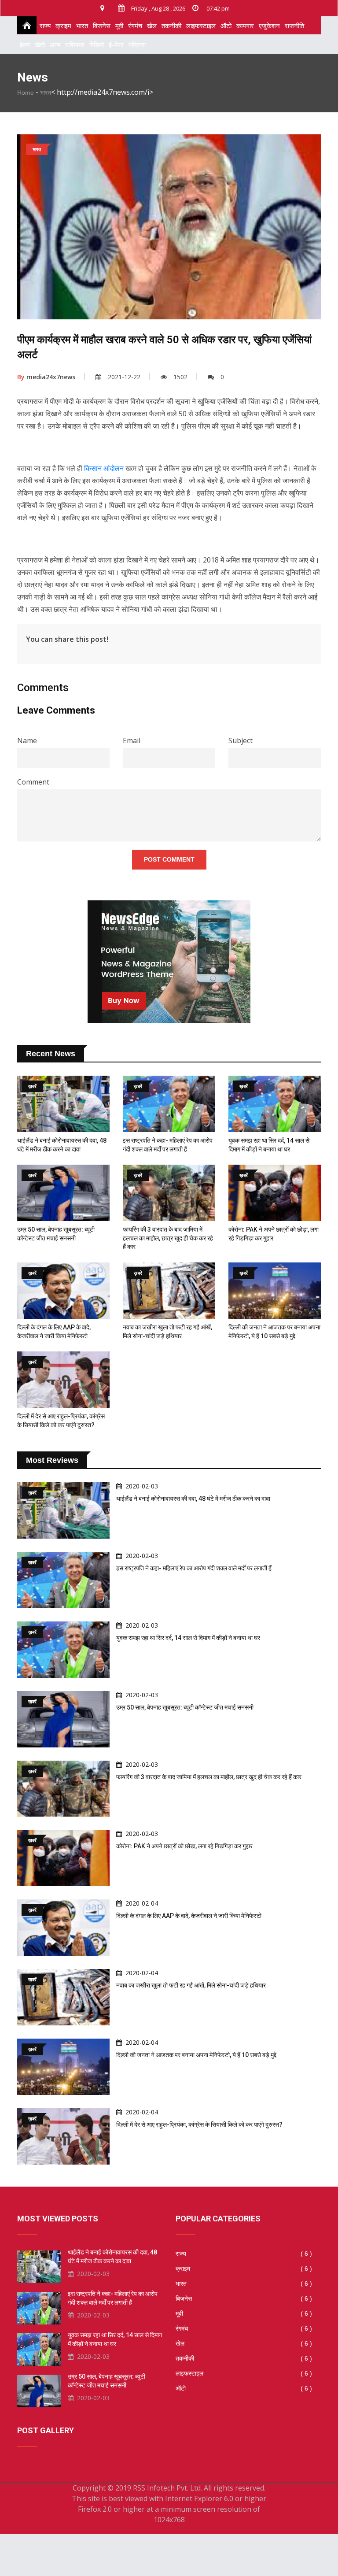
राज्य (45, 26)
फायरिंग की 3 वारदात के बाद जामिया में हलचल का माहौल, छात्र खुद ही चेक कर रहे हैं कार (168, 1238)
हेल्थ (25, 44)
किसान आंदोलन (104, 468)
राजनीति (294, 26)
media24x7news (46, 377)
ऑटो (226, 26)
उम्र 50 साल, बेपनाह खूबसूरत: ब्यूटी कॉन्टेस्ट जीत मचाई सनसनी (185, 1707)
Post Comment (169, 859)
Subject (241, 740)
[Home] (24, 25)
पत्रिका (137, 44)
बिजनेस (102, 26)
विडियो (97, 44)
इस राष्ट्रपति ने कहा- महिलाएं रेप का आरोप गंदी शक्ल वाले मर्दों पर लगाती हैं (194, 1568)
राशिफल (75, 44)
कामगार (245, 26)
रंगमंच (135, 26)
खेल (152, 26)
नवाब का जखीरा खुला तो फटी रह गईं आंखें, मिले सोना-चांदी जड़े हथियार (191, 1985)
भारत (82, 26)
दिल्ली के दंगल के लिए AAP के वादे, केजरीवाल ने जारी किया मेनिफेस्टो (189, 1916)
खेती (40, 44)
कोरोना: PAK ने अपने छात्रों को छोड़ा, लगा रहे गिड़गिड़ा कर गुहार (184, 1846)
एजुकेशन (269, 26)
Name (27, 740)
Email (132, 740)
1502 (180, 377)
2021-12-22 (124, 377)
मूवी (119, 26)
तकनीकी (171, 26)
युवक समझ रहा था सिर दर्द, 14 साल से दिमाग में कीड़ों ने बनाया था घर (188, 1638)
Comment (33, 782)
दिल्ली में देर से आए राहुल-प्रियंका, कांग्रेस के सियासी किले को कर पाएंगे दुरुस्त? (199, 2124)
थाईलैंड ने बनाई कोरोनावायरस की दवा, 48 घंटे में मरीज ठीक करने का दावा (193, 1499)
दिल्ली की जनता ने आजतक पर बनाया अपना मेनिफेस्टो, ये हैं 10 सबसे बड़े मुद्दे (196, 2055)
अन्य (55, 44)
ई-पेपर (116, 44)
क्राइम (63, 26)
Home (26, 93)
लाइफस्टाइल (201, 26)
